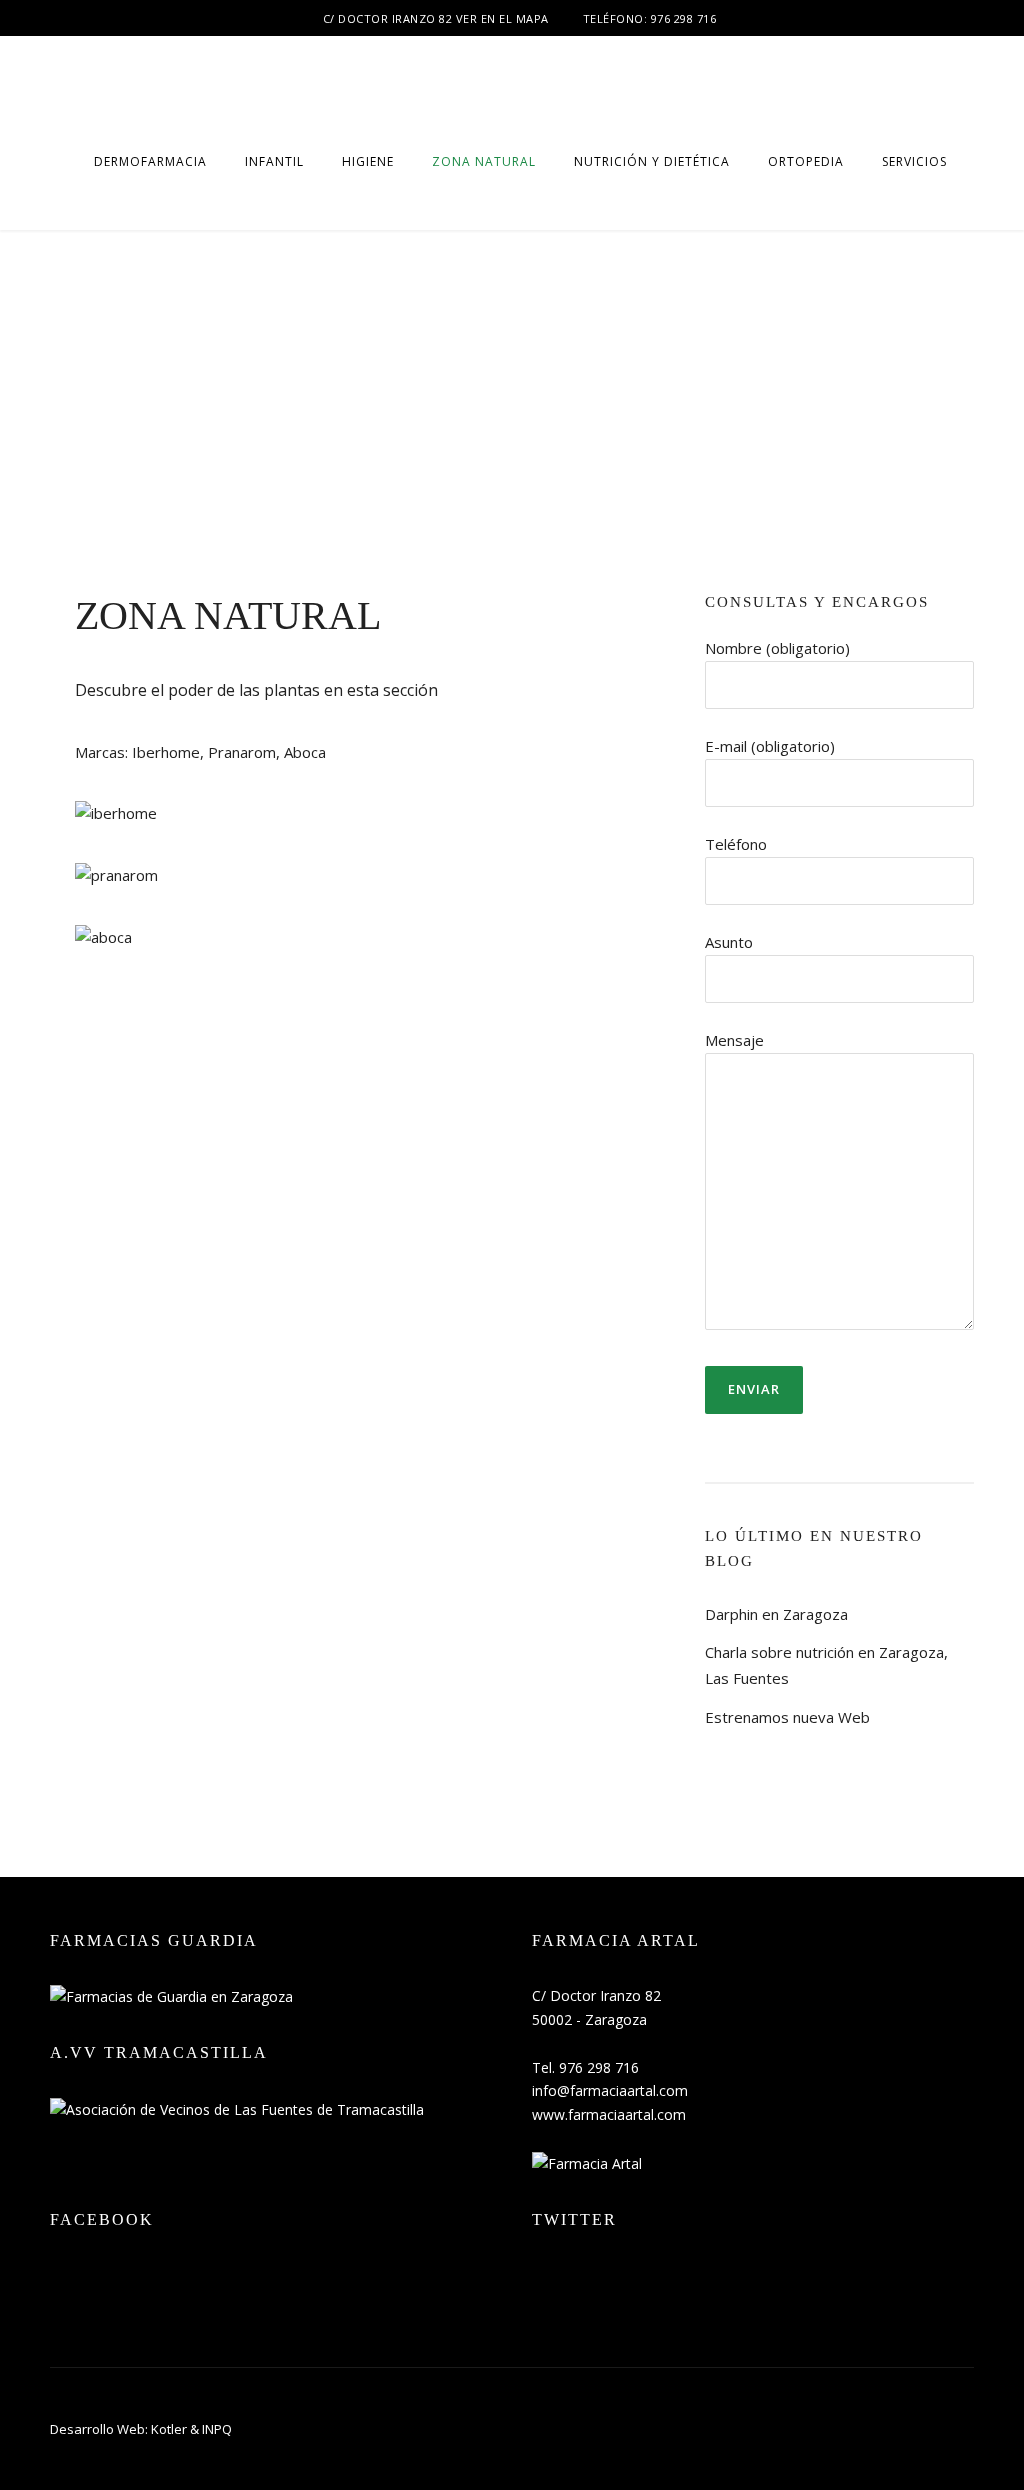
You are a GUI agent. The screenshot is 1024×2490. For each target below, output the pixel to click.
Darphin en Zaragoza (776, 1614)
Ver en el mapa (502, 18)
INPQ (217, 2429)
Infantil (274, 161)
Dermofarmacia (150, 161)
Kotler (169, 2429)
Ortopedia (806, 161)
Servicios (914, 161)
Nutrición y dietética (652, 161)
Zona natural (484, 161)
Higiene (368, 161)
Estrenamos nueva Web (787, 1717)
